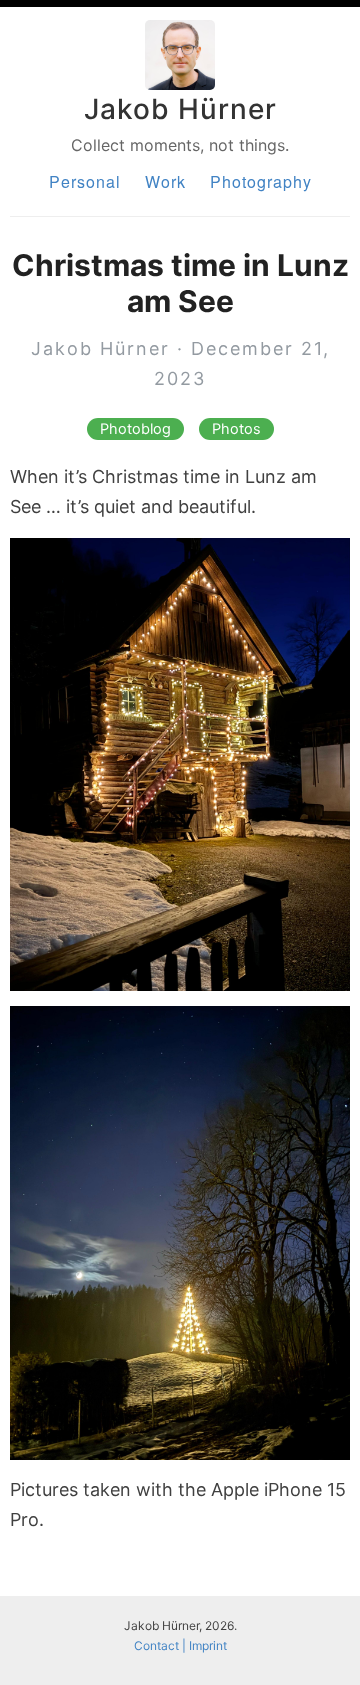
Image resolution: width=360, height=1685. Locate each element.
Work (165, 181)
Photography (261, 181)
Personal (85, 181)
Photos (236, 429)
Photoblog (135, 429)
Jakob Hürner (180, 109)
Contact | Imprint (180, 1645)
